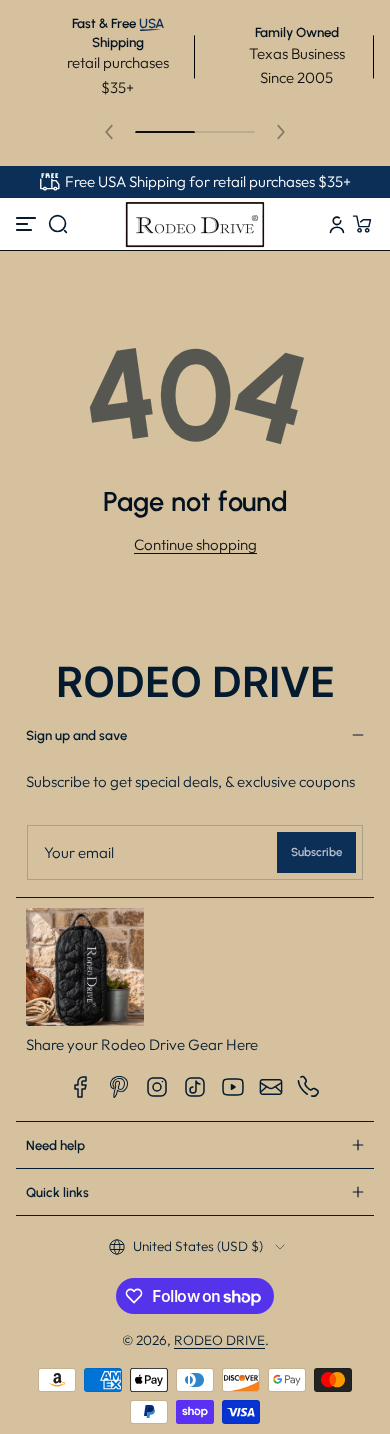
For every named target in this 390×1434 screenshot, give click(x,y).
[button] (58, 224)
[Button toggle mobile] (28, 224)
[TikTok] (195, 1087)
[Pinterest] (119, 1087)
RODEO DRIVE (219, 1340)
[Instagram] (157, 1087)
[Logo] (195, 224)
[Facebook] (81, 1087)
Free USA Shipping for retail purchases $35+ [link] (208, 181)
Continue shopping (195, 544)
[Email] (271, 1087)
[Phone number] (309, 1087)
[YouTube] (233, 1087)
